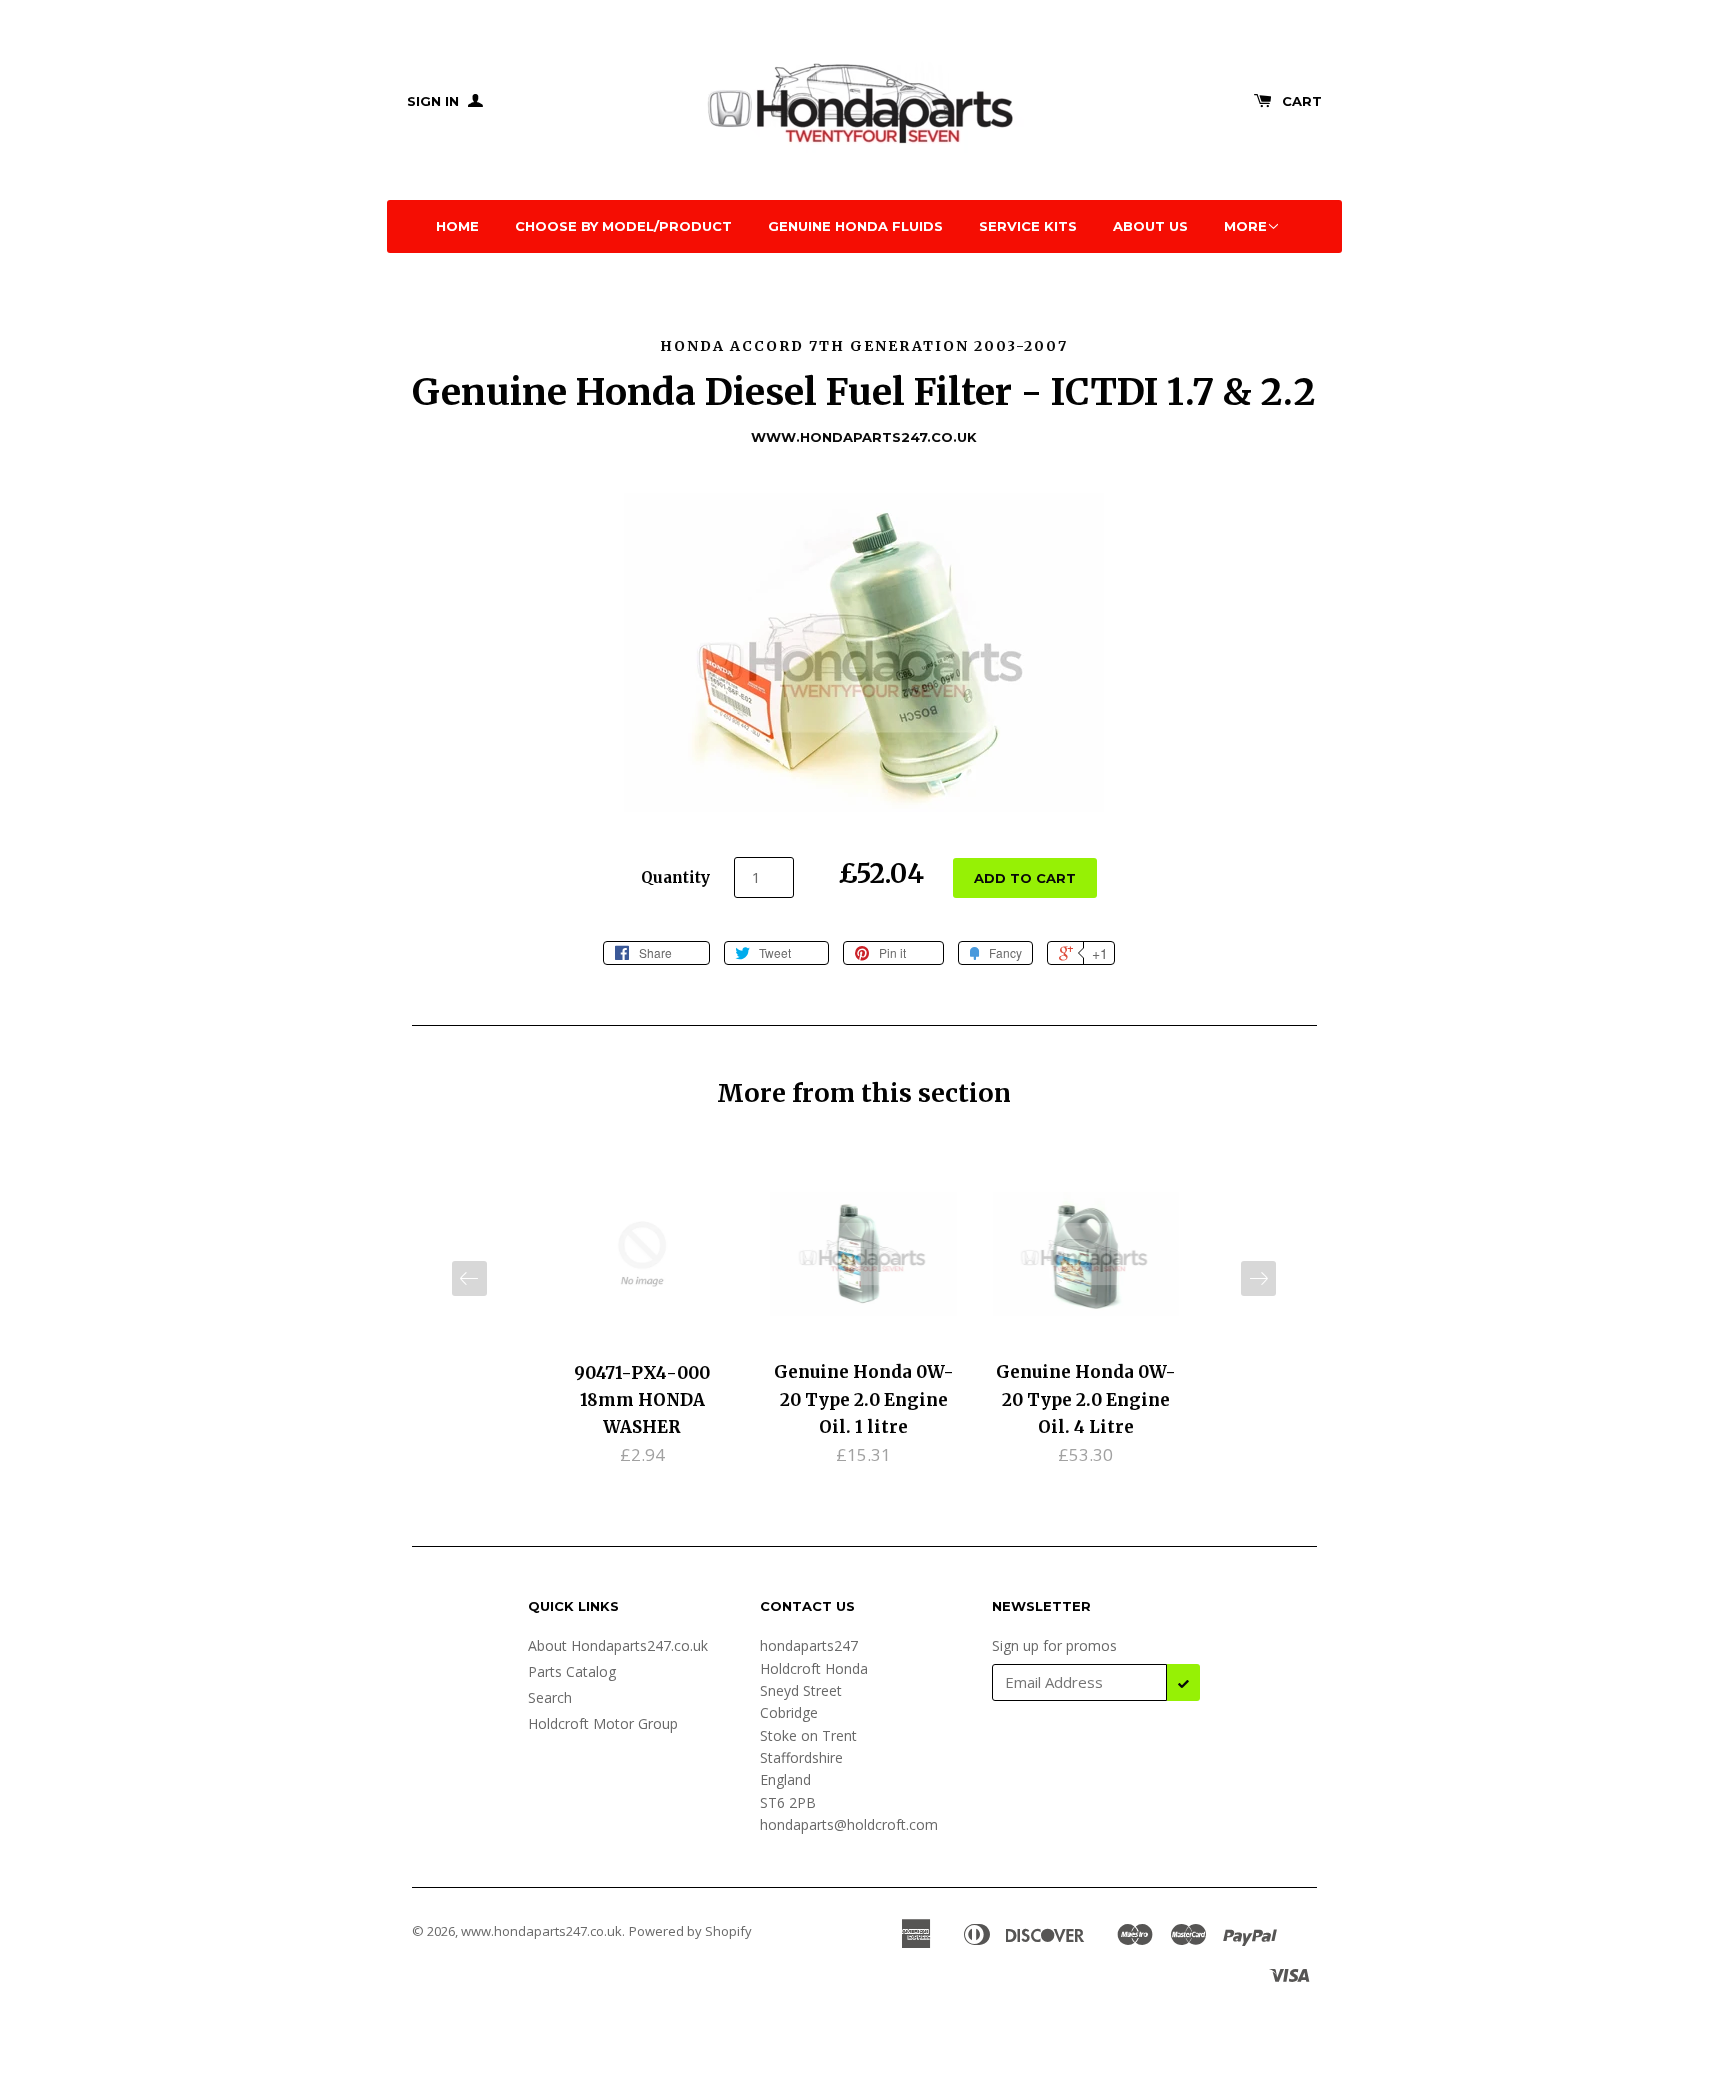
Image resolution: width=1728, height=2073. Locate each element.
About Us (1150, 226)
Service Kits (1028, 226)
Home (457, 226)
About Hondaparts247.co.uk (618, 1645)
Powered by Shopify (690, 1931)
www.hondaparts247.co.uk (541, 1931)
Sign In (435, 101)
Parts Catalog (572, 1671)
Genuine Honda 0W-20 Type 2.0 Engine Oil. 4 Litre (1086, 1399)
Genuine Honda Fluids (855, 226)
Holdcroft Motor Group (603, 1723)
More (1245, 226)
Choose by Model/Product (623, 226)
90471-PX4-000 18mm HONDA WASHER (642, 1400)
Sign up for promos (1054, 1645)
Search (550, 1697)
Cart (1302, 101)
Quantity (675, 877)
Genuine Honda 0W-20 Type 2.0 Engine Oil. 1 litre (864, 1399)
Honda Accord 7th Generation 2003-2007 (864, 346)
